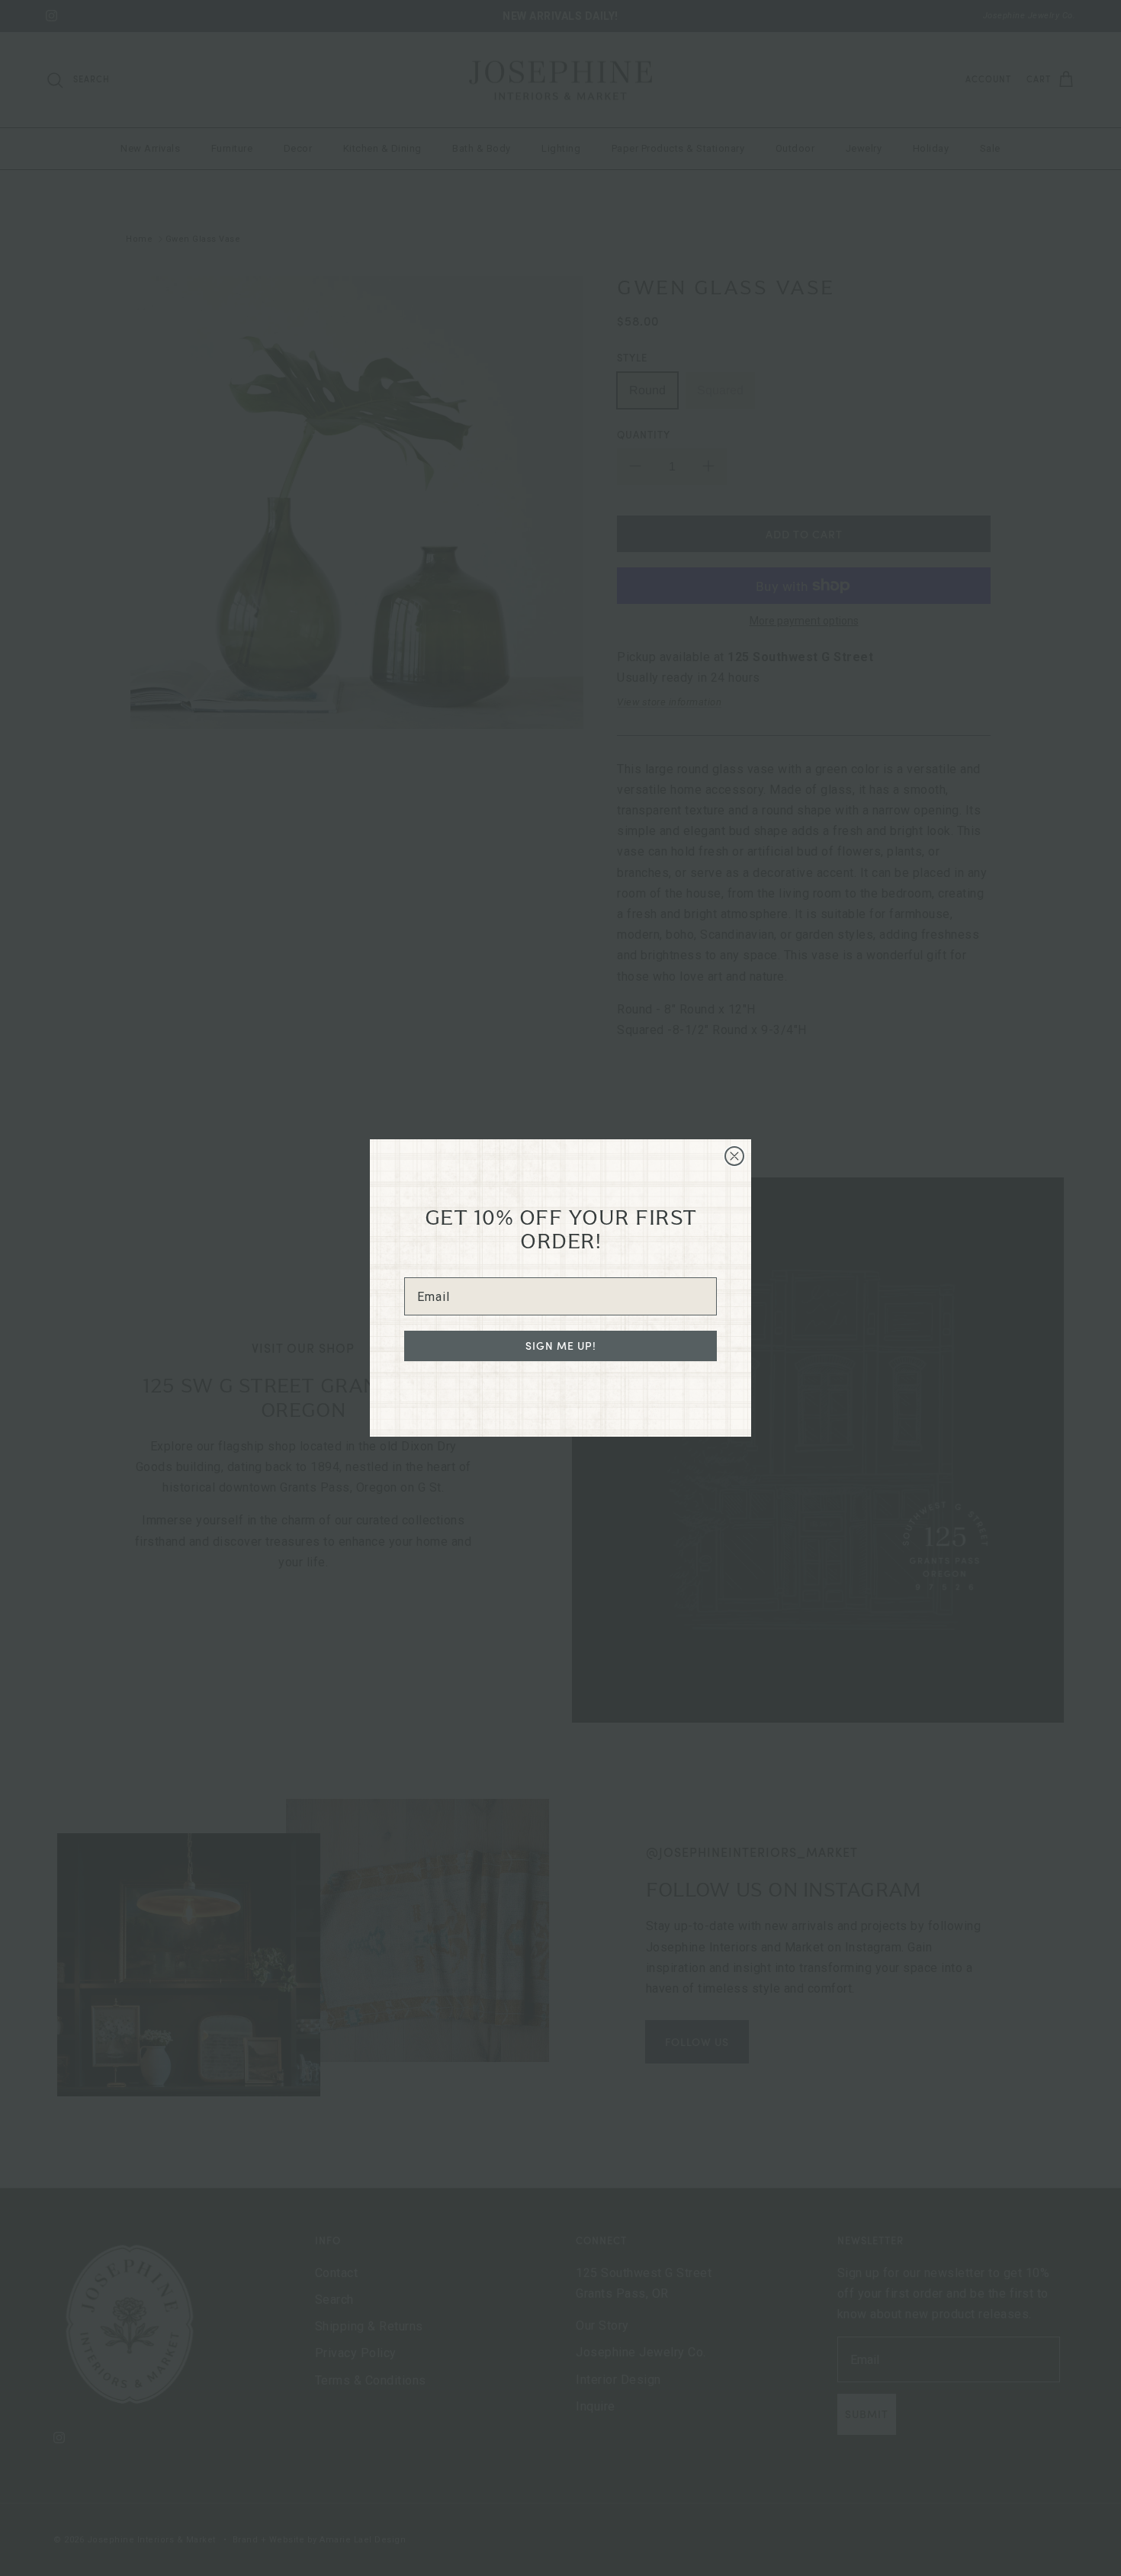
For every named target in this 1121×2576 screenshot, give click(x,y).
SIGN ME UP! (561, 1346)
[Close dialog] (734, 1156)
